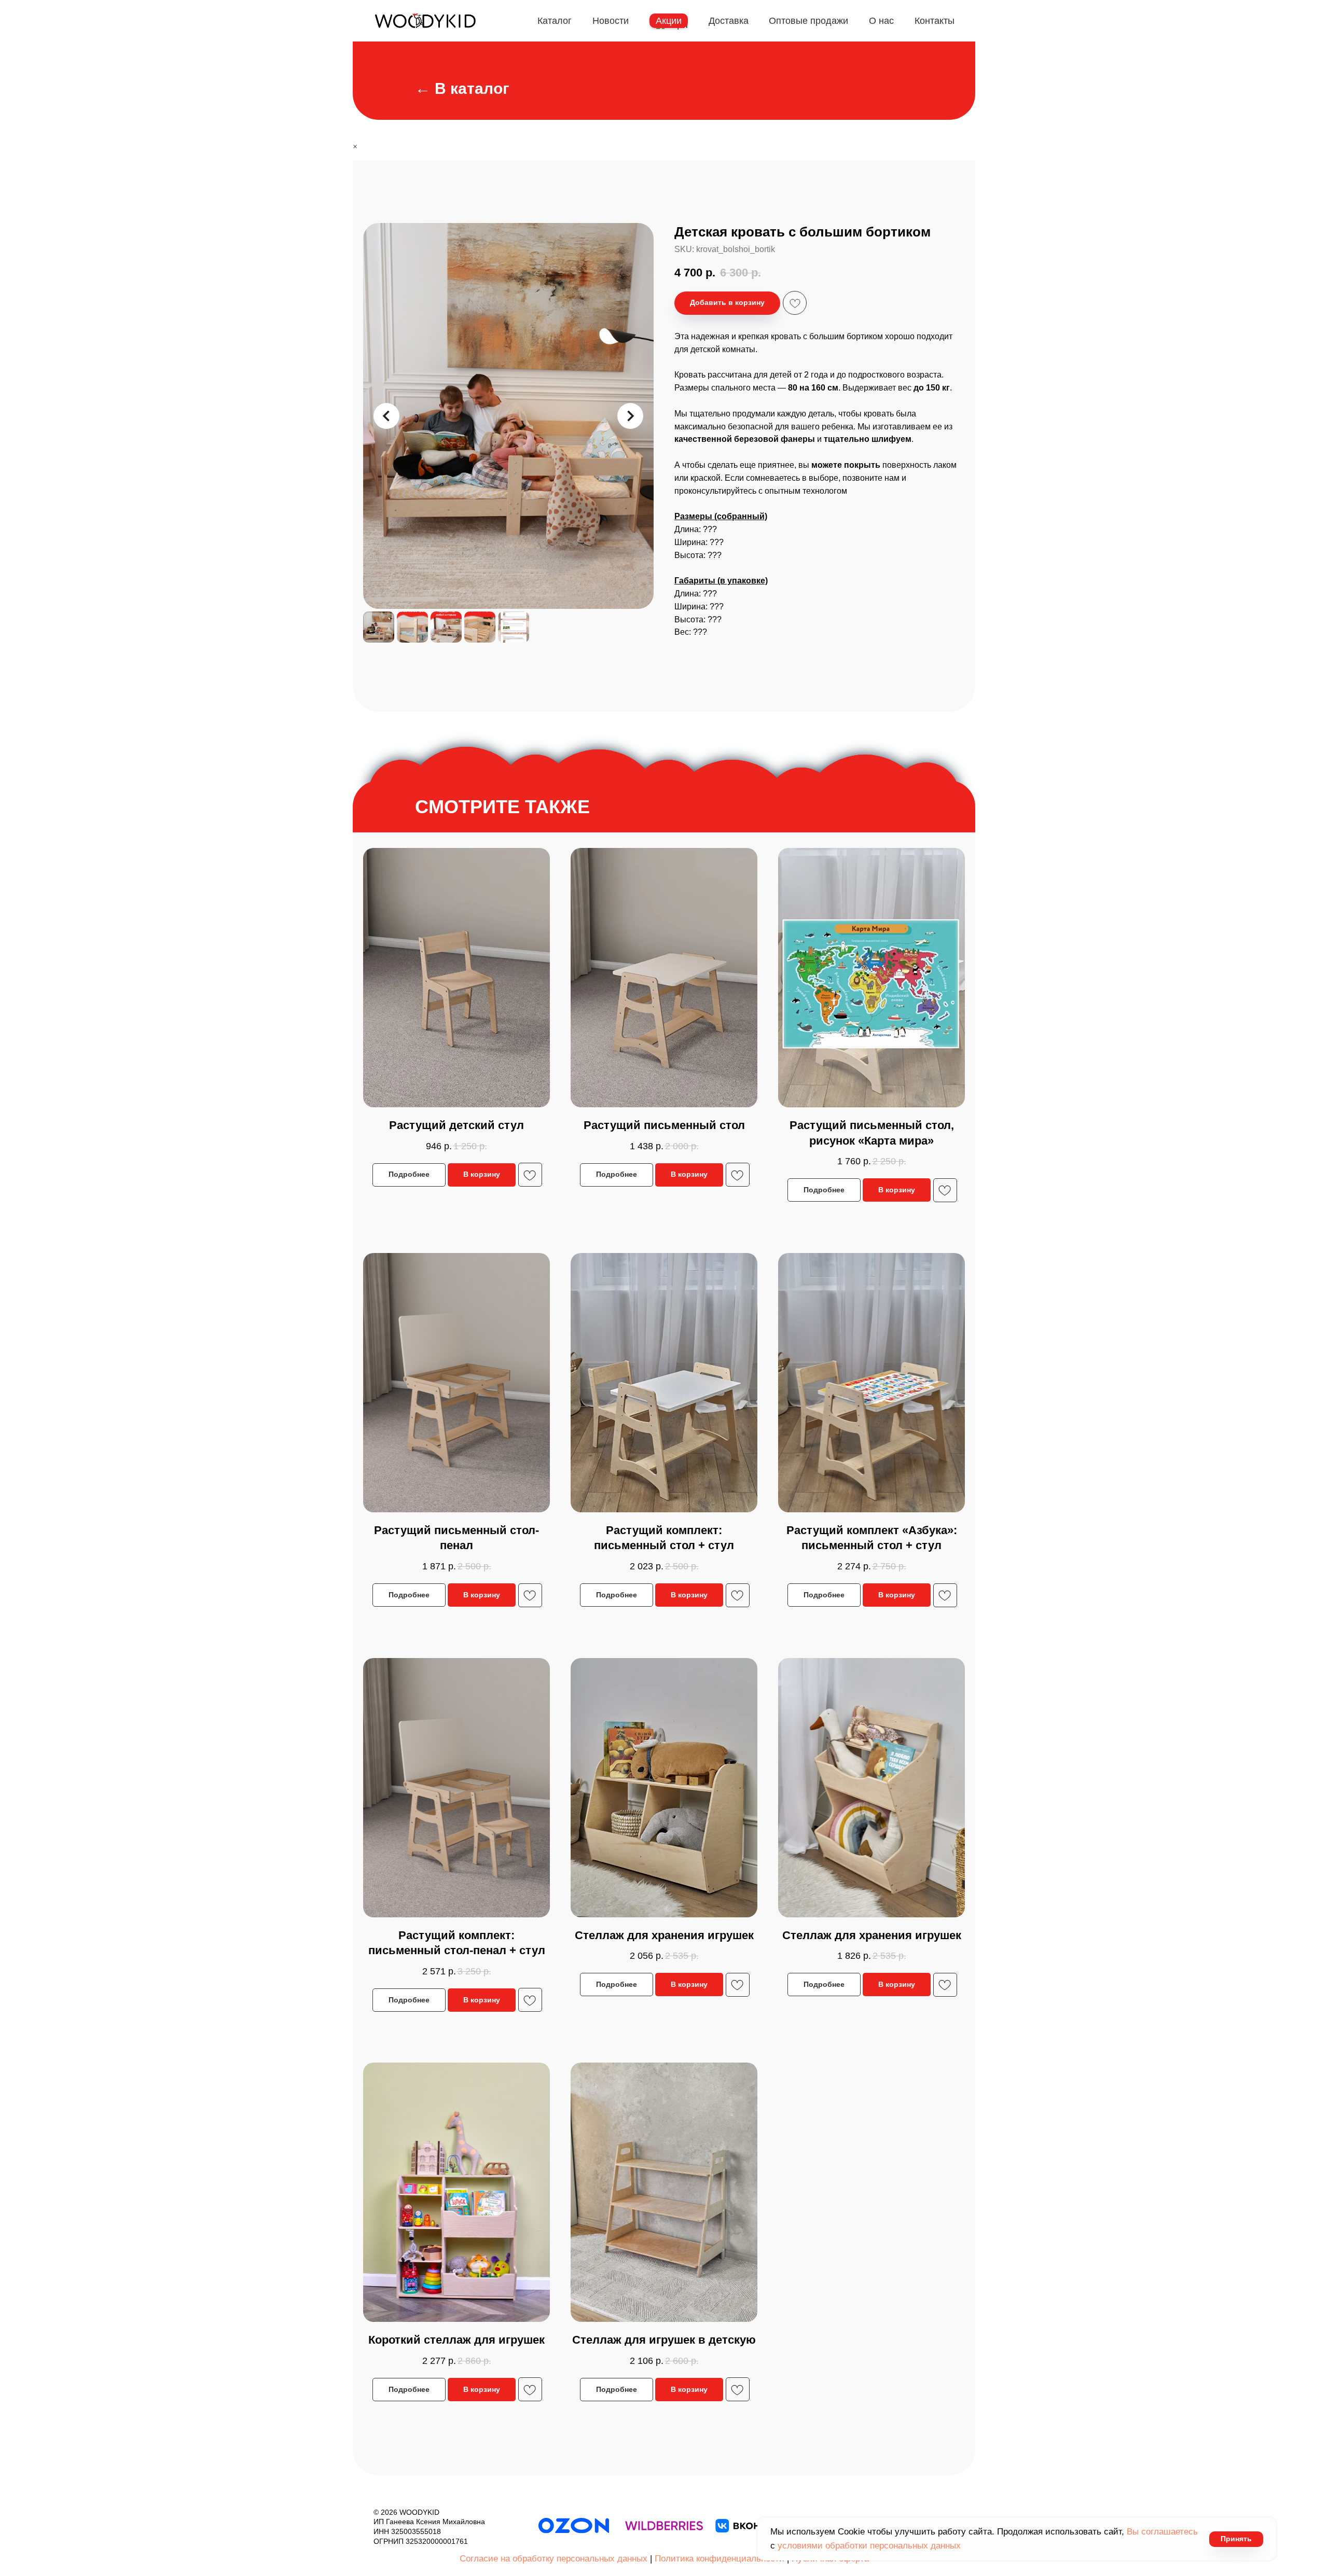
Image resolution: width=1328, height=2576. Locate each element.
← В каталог (462, 88)
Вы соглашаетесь (1162, 2532)
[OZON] (574, 2526)
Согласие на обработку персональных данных (554, 2559)
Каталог (555, 21)
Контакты (935, 21)
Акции (669, 21)
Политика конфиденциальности (720, 2559)
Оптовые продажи (808, 21)
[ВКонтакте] (754, 2526)
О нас (881, 21)
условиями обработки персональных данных (869, 2546)
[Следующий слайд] (630, 416)
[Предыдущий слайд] (386, 416)
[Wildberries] (664, 2526)
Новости (611, 21)
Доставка (729, 21)
